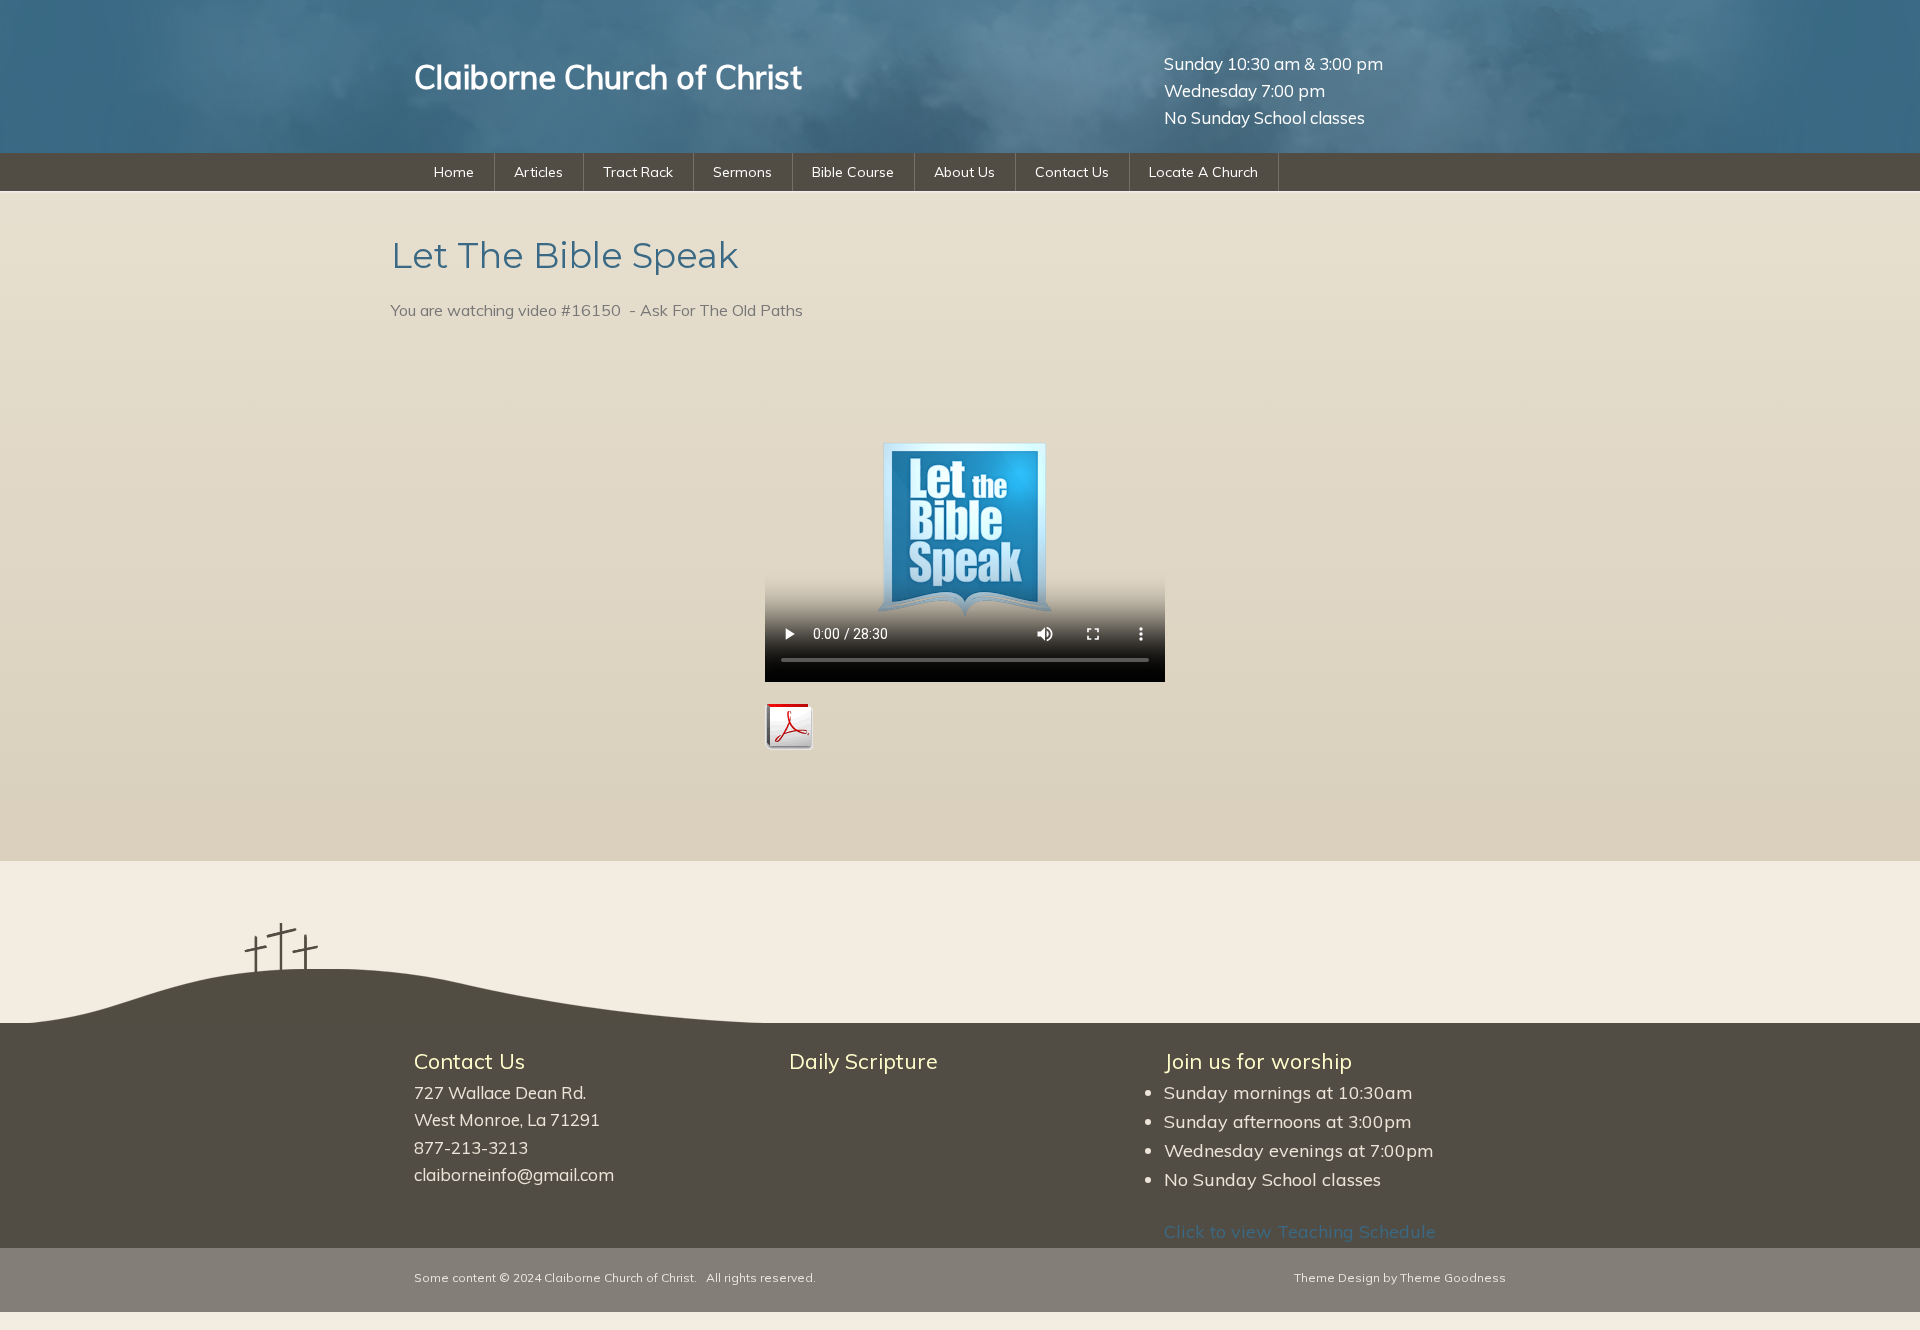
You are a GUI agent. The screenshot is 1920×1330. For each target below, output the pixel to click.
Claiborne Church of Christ (619, 1277)
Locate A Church (1203, 172)
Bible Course (853, 172)
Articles (538, 172)
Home (454, 172)
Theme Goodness (1453, 1277)
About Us (964, 172)
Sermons (742, 172)
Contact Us (1072, 172)
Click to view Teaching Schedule (1300, 1231)
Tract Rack (638, 172)
